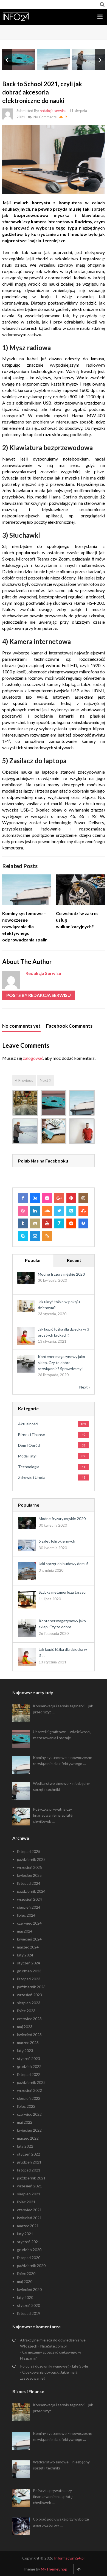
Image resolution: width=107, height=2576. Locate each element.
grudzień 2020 (29, 2250)
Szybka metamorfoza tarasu (62, 1592)
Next (44, 1080)
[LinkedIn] (35, 1211)
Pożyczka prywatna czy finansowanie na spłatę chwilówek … (53, 1815)
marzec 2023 (28, 2043)
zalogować (33, 1058)
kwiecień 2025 (29, 1875)
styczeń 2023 (29, 2058)
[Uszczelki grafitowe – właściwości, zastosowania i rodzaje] (54, 1103)
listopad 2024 (29, 1883)
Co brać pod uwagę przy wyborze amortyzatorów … (61, 2522)
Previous (25, 1080)
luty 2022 (25, 2146)
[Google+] (59, 1198)
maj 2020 (25, 2281)
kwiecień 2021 (29, 2218)
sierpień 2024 (29, 1907)
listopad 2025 (29, 1851)
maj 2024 (25, 1931)
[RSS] (47, 1236)
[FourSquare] (59, 1223)
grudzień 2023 (29, 1971)
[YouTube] (47, 1223)
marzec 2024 (28, 1947)
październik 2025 (31, 1859)
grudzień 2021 (29, 2162)
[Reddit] (71, 1223)
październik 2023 (31, 1987)
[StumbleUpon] (83, 1211)
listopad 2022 (29, 2074)
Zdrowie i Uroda (32, 1477)
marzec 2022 (28, 2138)
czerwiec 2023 (29, 2019)
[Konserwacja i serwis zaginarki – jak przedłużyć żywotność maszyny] (25, 1103)
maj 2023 (25, 2027)
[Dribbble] (23, 1211)
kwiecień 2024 (29, 1939)
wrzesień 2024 (29, 1899)
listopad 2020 (29, 2258)
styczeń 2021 (29, 2242)
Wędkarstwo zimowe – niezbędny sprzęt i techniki (61, 1786)
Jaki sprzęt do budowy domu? (64, 1564)
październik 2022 (31, 2082)
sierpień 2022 (29, 2098)
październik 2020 (31, 2266)
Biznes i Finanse (32, 1435)
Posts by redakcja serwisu (39, 995)
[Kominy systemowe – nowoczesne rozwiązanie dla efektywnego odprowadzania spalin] (82, 1103)
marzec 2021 (28, 2226)
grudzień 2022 (29, 2066)
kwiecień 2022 (29, 2130)
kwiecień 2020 (29, 2289)
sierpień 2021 (29, 2194)
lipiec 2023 (26, 2011)
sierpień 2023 (29, 2003)
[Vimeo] (71, 1211)
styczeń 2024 (29, 1963)
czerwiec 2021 (29, 2210)
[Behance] (35, 1198)
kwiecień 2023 (29, 2035)
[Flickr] (47, 1198)
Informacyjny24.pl (69, 2558)
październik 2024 (31, 1891)
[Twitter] (59, 1211)
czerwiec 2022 (29, 2114)
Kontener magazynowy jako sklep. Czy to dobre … (62, 1624)
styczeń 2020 (29, 2305)
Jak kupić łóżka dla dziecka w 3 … (63, 1652)
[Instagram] (83, 1198)
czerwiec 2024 (29, 1923)
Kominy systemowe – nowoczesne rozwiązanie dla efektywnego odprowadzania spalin (25, 926)
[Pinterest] (71, 1198)
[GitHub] (35, 1223)
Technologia (29, 1467)
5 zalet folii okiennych (57, 1541)
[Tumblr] (23, 1223)
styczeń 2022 (29, 2154)
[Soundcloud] (47, 1211)
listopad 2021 (29, 2170)
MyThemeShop (54, 2569)
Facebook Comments (69, 1026)
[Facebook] (23, 1198)
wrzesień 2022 (29, 2090)
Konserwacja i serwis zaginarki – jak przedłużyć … (63, 1709)
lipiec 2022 (26, 2106)
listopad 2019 (29, 2313)
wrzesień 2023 (29, 1995)
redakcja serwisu (53, 111)
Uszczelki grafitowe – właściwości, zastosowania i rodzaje (62, 1735)
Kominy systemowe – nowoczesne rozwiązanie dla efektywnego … (63, 1760)
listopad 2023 (29, 1979)
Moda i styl (27, 1456)
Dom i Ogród (29, 1445)
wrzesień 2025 (29, 1867)
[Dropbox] (83, 1223)
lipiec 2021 (26, 2202)
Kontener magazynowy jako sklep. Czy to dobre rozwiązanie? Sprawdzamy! (61, 1363)
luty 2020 (25, 2297)
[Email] (35, 1236)
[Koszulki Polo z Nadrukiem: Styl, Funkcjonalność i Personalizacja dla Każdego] (82, 1131)
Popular (33, 1260)
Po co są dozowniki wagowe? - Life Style (54, 2366)
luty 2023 (25, 2051)
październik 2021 (31, 2178)
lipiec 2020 (26, 2273)
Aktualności (28, 1424)
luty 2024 (25, 1955)
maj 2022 (25, 2122)
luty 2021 (25, 2234)
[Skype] (23, 1236)
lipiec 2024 (26, 1915)
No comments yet (21, 1026)
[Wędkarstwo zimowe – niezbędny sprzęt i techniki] (25, 1131)
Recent (74, 1260)
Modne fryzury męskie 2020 (61, 1274)
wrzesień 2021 (29, 2186)
